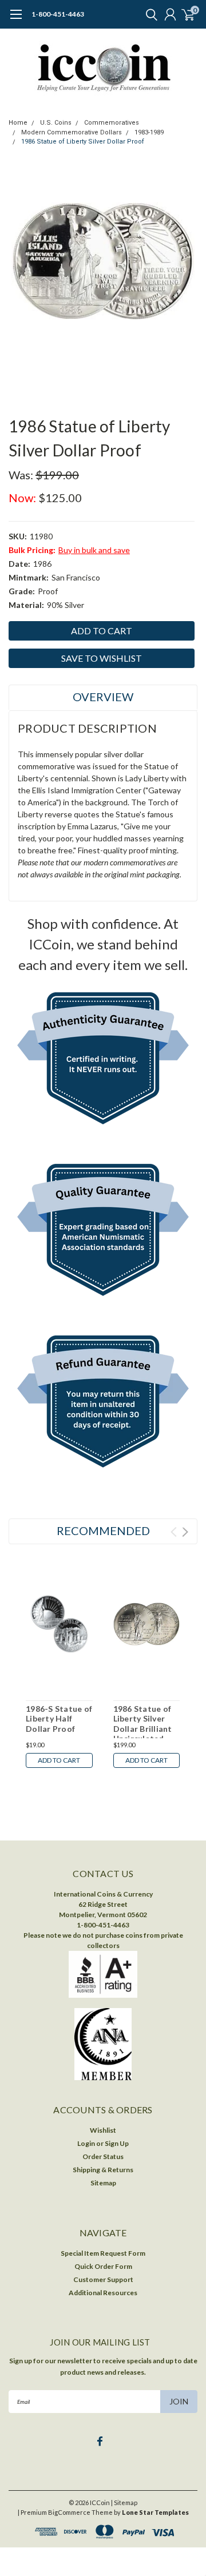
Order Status (103, 2156)
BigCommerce (69, 2512)
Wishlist (103, 2130)
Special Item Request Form (103, 2253)
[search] (149, 14)
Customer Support (103, 2279)
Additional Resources (103, 2293)
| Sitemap (124, 2503)
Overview (103, 697)
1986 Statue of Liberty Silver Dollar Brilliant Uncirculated (143, 1724)
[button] (103, 1061)
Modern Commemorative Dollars (72, 132)
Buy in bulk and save (94, 550)
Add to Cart (59, 1760)
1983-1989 (149, 132)
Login (86, 2143)
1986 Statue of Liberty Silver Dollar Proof (83, 142)
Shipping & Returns (103, 2170)
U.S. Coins (56, 123)
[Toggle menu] (16, 20)
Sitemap (103, 2183)
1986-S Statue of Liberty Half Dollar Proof (59, 1719)
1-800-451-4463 (58, 14)
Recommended (103, 1531)
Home (18, 123)
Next (185, 1532)
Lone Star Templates (155, 2512)
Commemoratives (112, 123)
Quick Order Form (103, 2266)
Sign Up (117, 2143)
